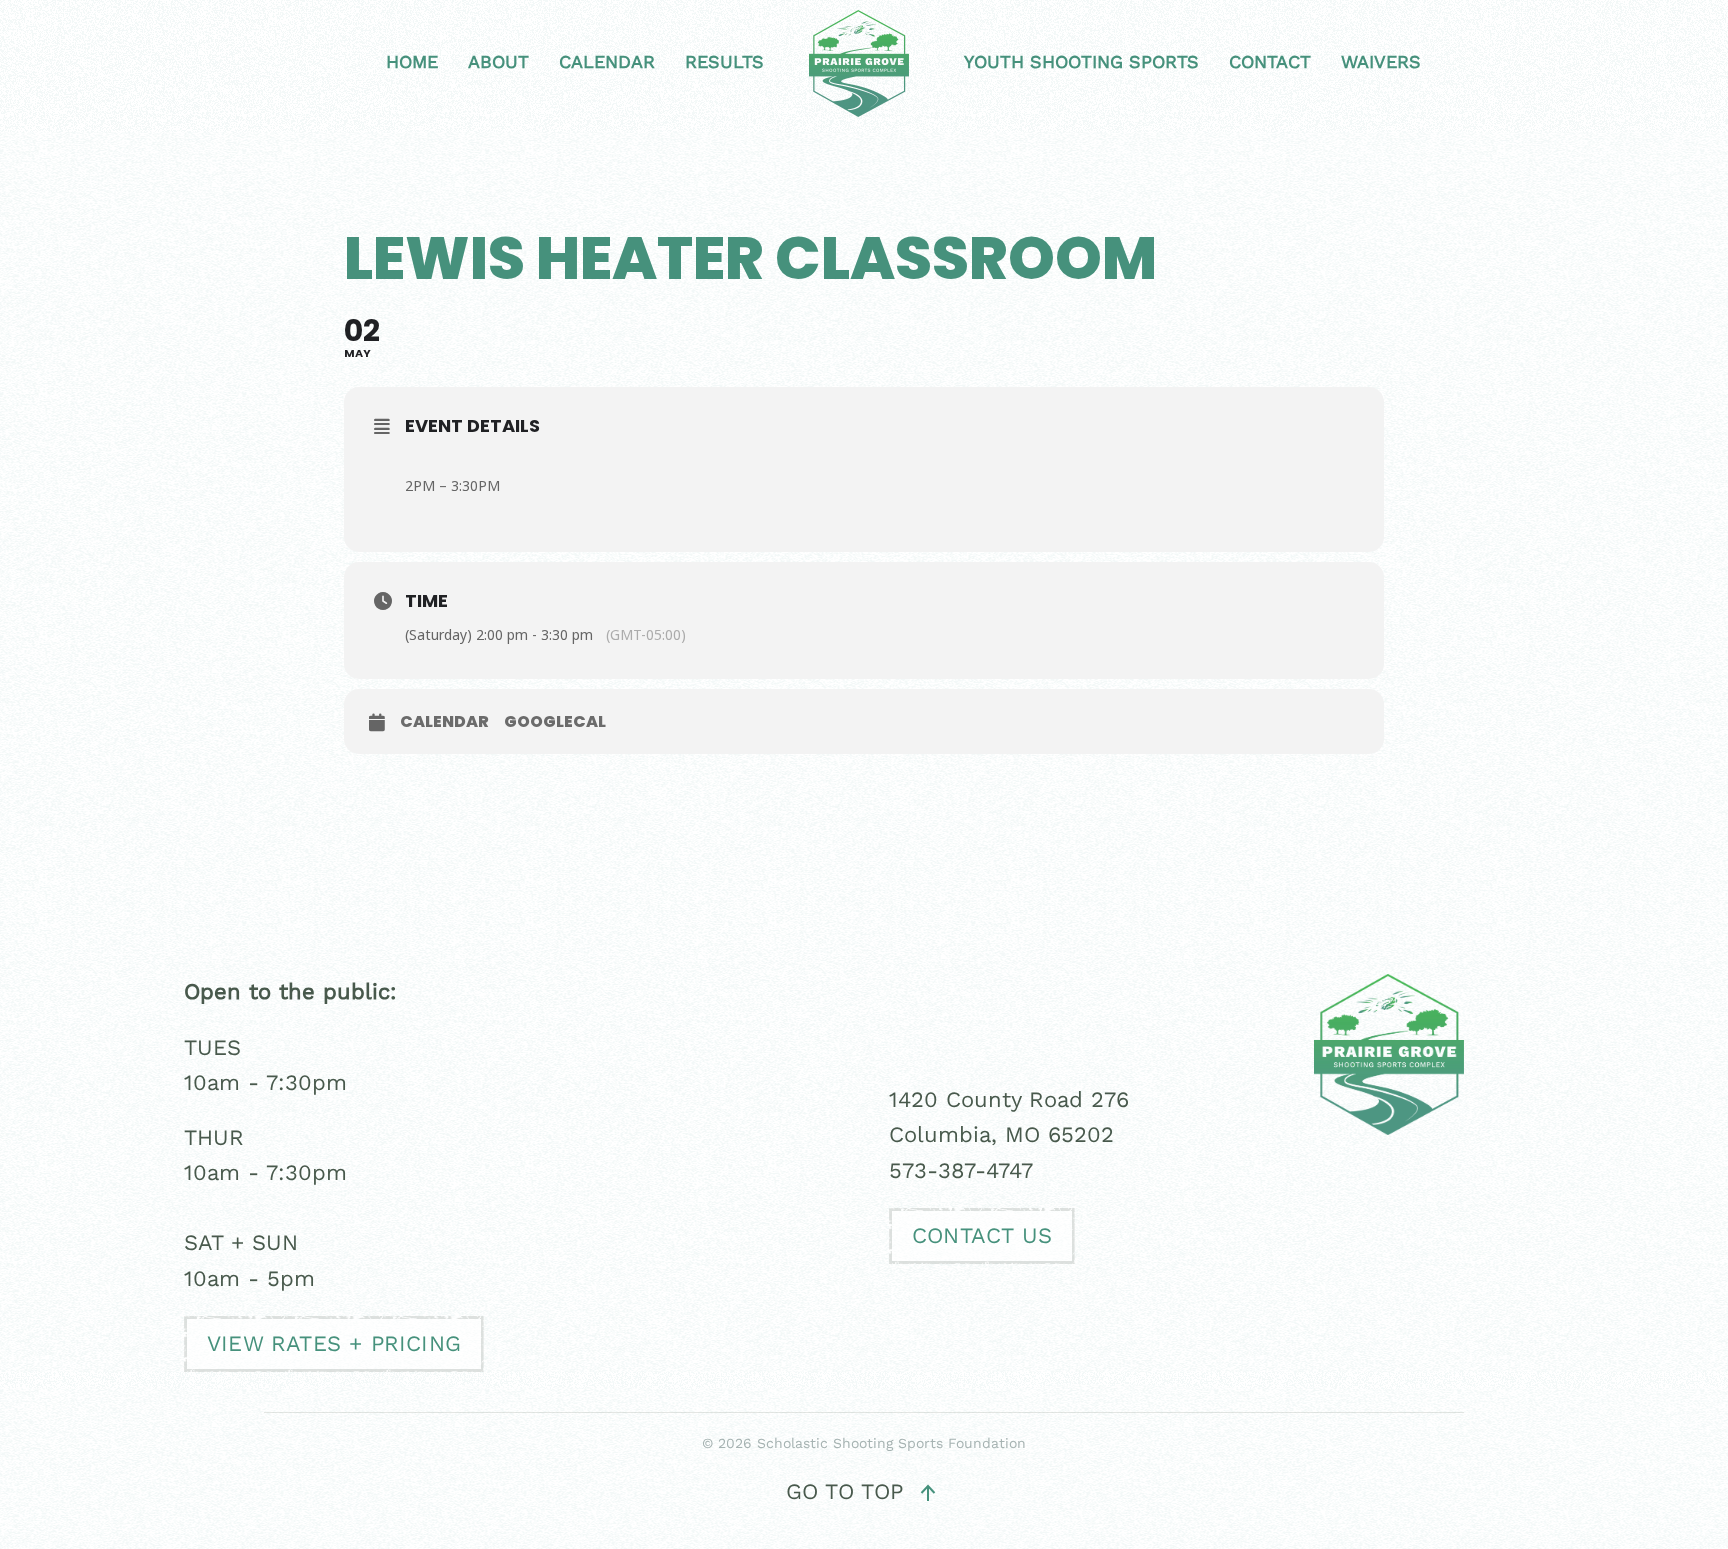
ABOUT (498, 61)
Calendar (444, 722)
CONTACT (1270, 61)
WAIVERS (1381, 61)
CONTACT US (982, 1235)
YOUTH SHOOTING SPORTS (1081, 61)
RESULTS (724, 61)
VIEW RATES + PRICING (334, 1343)
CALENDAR (607, 61)
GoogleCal (555, 722)
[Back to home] (864, 63)
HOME (412, 61)
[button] (928, 1493)
